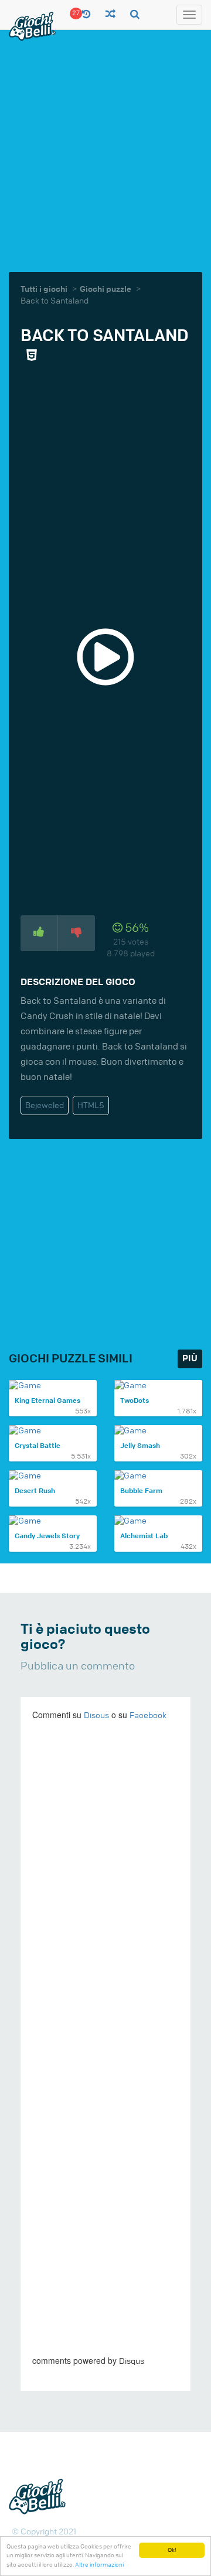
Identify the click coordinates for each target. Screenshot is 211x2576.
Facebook (148, 1715)
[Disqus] (105, 1892)
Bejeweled (45, 1105)
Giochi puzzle (105, 289)
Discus (96, 1715)
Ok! (172, 2550)
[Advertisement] (105, 149)
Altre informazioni (99, 2565)
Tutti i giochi (44, 289)
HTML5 (91, 1105)
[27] (86, 15)
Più (190, 1359)
